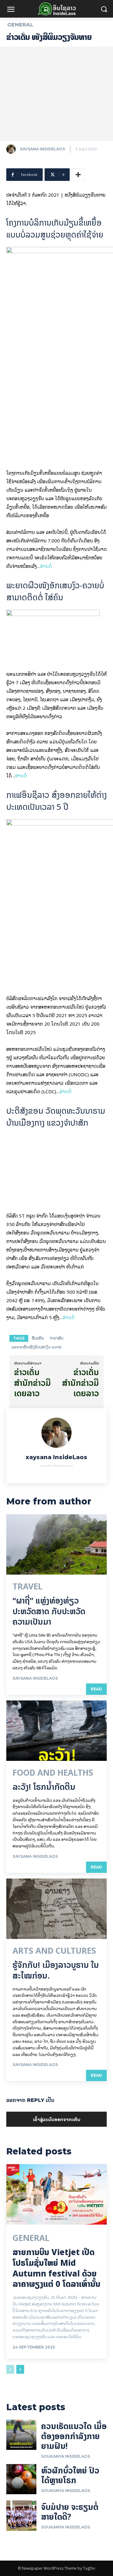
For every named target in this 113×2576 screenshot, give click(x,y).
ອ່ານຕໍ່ (46, 566)
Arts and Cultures (54, 2354)
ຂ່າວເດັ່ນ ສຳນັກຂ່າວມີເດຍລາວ (32, 1785)
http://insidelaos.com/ (56, 1868)
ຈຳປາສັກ (56, 1741)
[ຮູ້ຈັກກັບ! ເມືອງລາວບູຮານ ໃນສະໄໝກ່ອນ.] (56, 2311)
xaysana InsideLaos (42, 149)
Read (96, 2091)
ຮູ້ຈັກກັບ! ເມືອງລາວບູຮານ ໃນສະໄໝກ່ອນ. (56, 2373)
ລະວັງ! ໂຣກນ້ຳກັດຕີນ (44, 2189)
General (20, 25)
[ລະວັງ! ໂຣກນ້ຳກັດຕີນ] (56, 2133)
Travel (27, 1989)
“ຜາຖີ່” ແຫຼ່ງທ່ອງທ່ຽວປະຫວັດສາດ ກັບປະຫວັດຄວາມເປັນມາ (49, 2014)
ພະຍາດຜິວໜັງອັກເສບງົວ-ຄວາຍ (37, 1749)
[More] (78, 175)
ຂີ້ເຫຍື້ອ (38, 1741)
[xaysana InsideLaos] (13, 149)
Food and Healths (53, 2175)
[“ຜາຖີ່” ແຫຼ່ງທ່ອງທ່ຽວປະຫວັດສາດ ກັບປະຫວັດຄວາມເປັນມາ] (56, 1947)
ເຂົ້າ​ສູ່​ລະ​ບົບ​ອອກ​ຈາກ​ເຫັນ (57, 2522)
